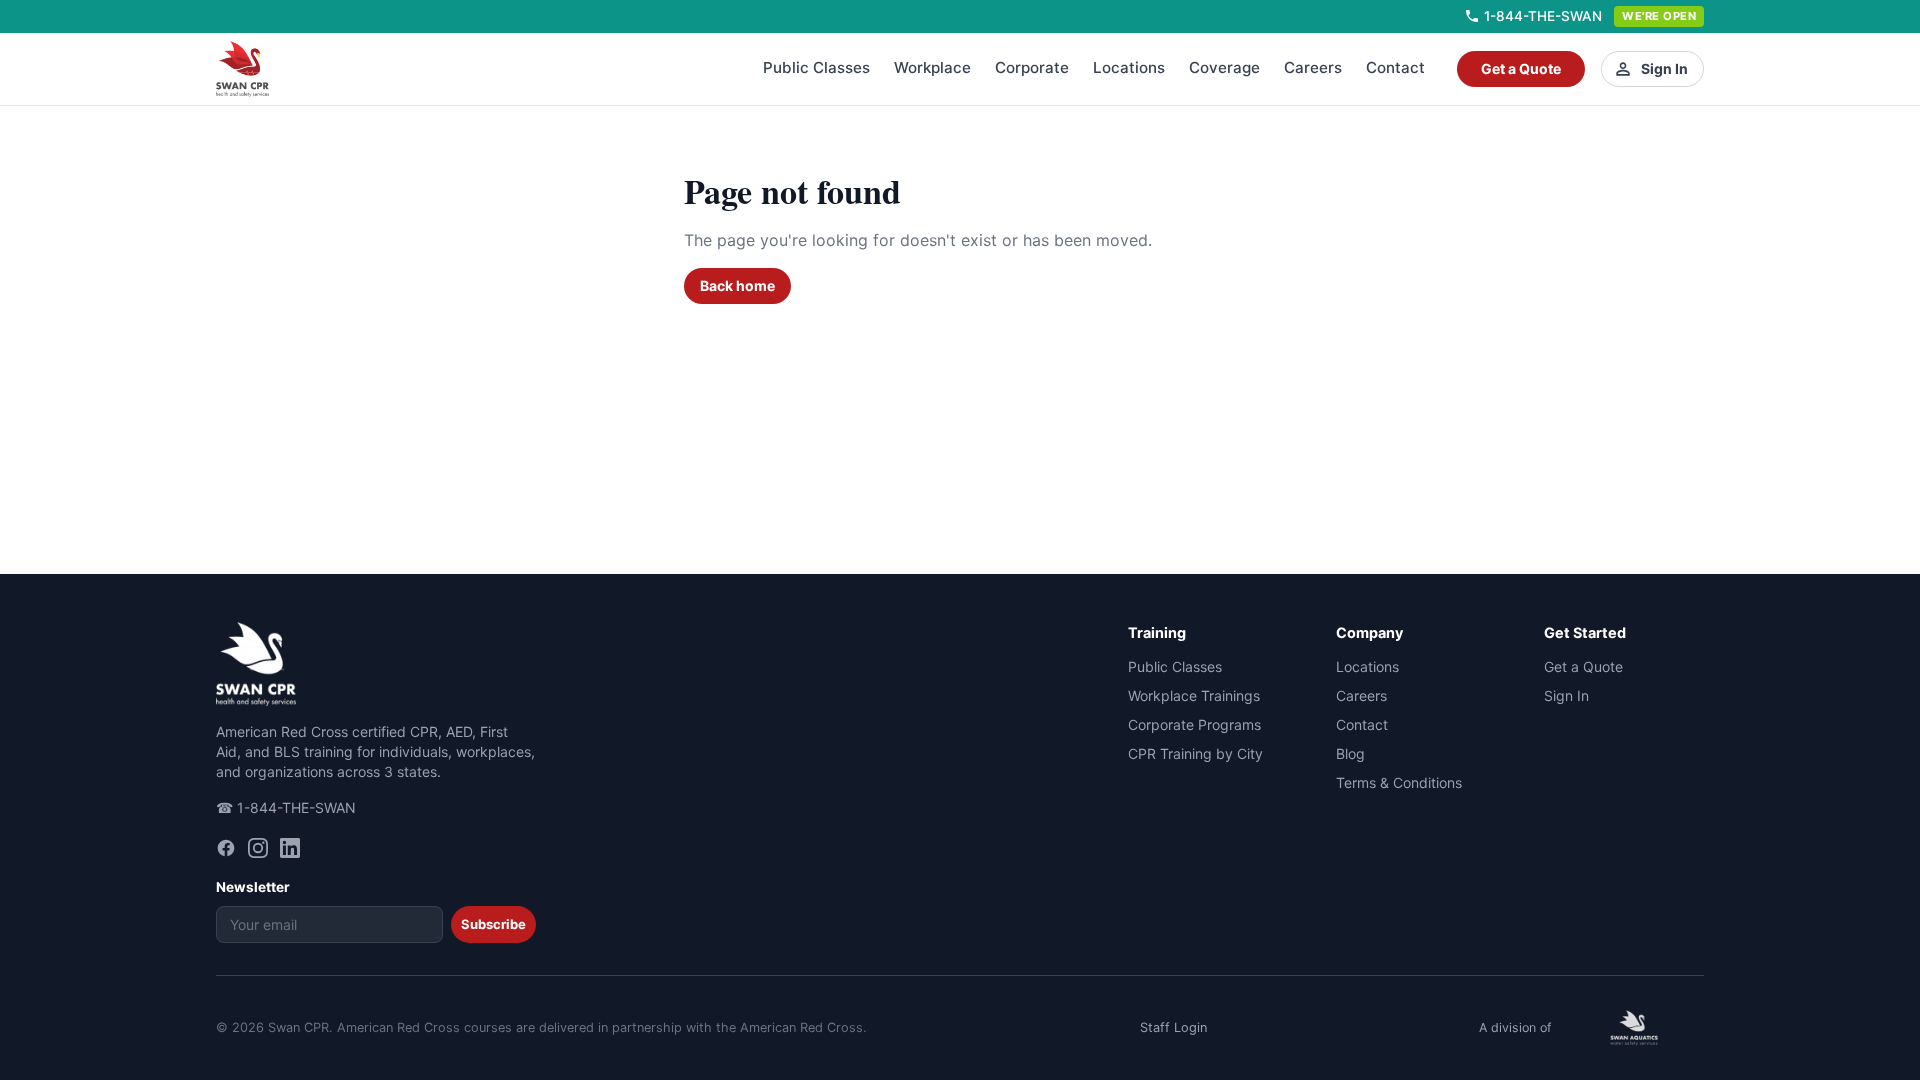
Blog (1350, 753)
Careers (1313, 67)
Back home (737, 285)
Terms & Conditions (1399, 782)
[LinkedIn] (290, 848)
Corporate (1032, 67)
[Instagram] (258, 848)
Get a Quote (1521, 68)
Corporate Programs (1194, 724)
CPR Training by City (1195, 753)
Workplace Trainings (1194, 695)
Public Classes (816, 67)
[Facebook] (226, 848)
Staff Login (1173, 1027)
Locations (1129, 67)
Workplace (932, 67)
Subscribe (493, 924)
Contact (1395, 67)
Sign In (1664, 68)
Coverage (1224, 67)
